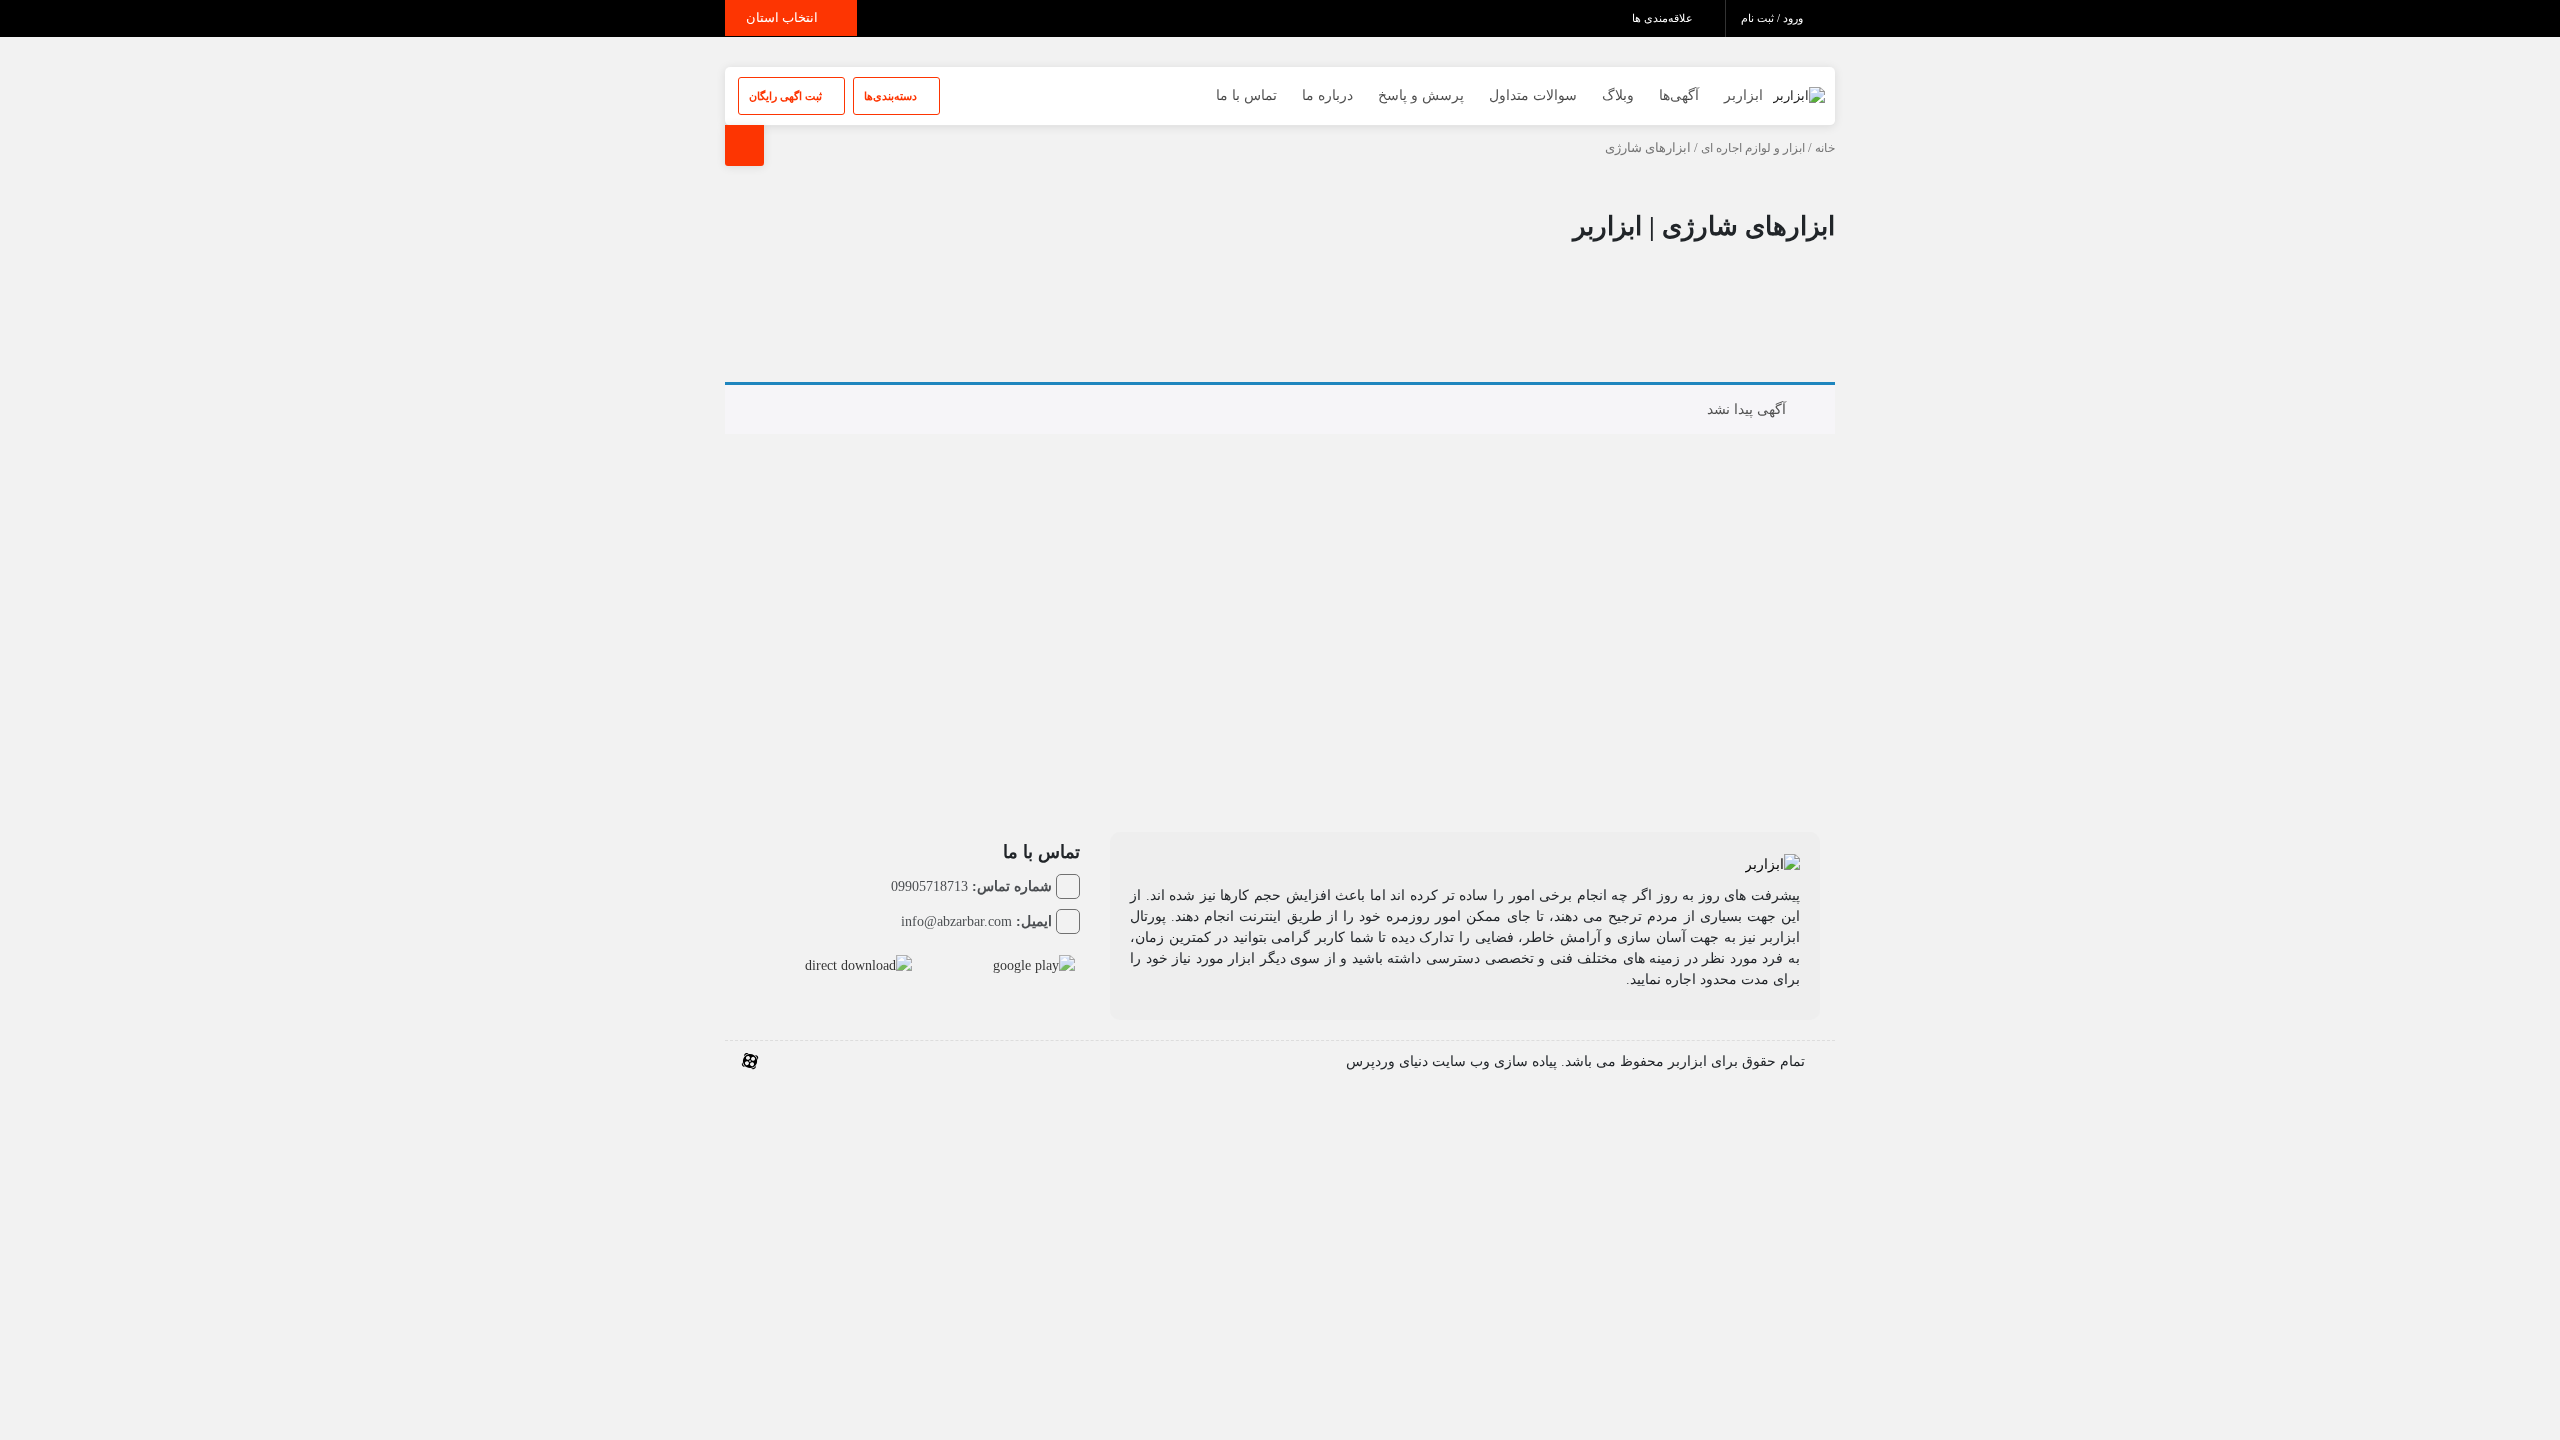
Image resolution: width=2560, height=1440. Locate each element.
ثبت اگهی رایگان (787, 96)
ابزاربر (1743, 95)
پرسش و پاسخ (1421, 95)
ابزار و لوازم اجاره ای (1753, 148)
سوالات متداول (1533, 95)
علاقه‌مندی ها (1664, 18)
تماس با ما (1246, 95)
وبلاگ (1618, 95)
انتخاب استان (783, 17)
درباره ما (1327, 95)
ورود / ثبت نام (1773, 18)
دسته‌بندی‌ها (892, 96)
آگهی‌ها (1679, 95)
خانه (1825, 148)
